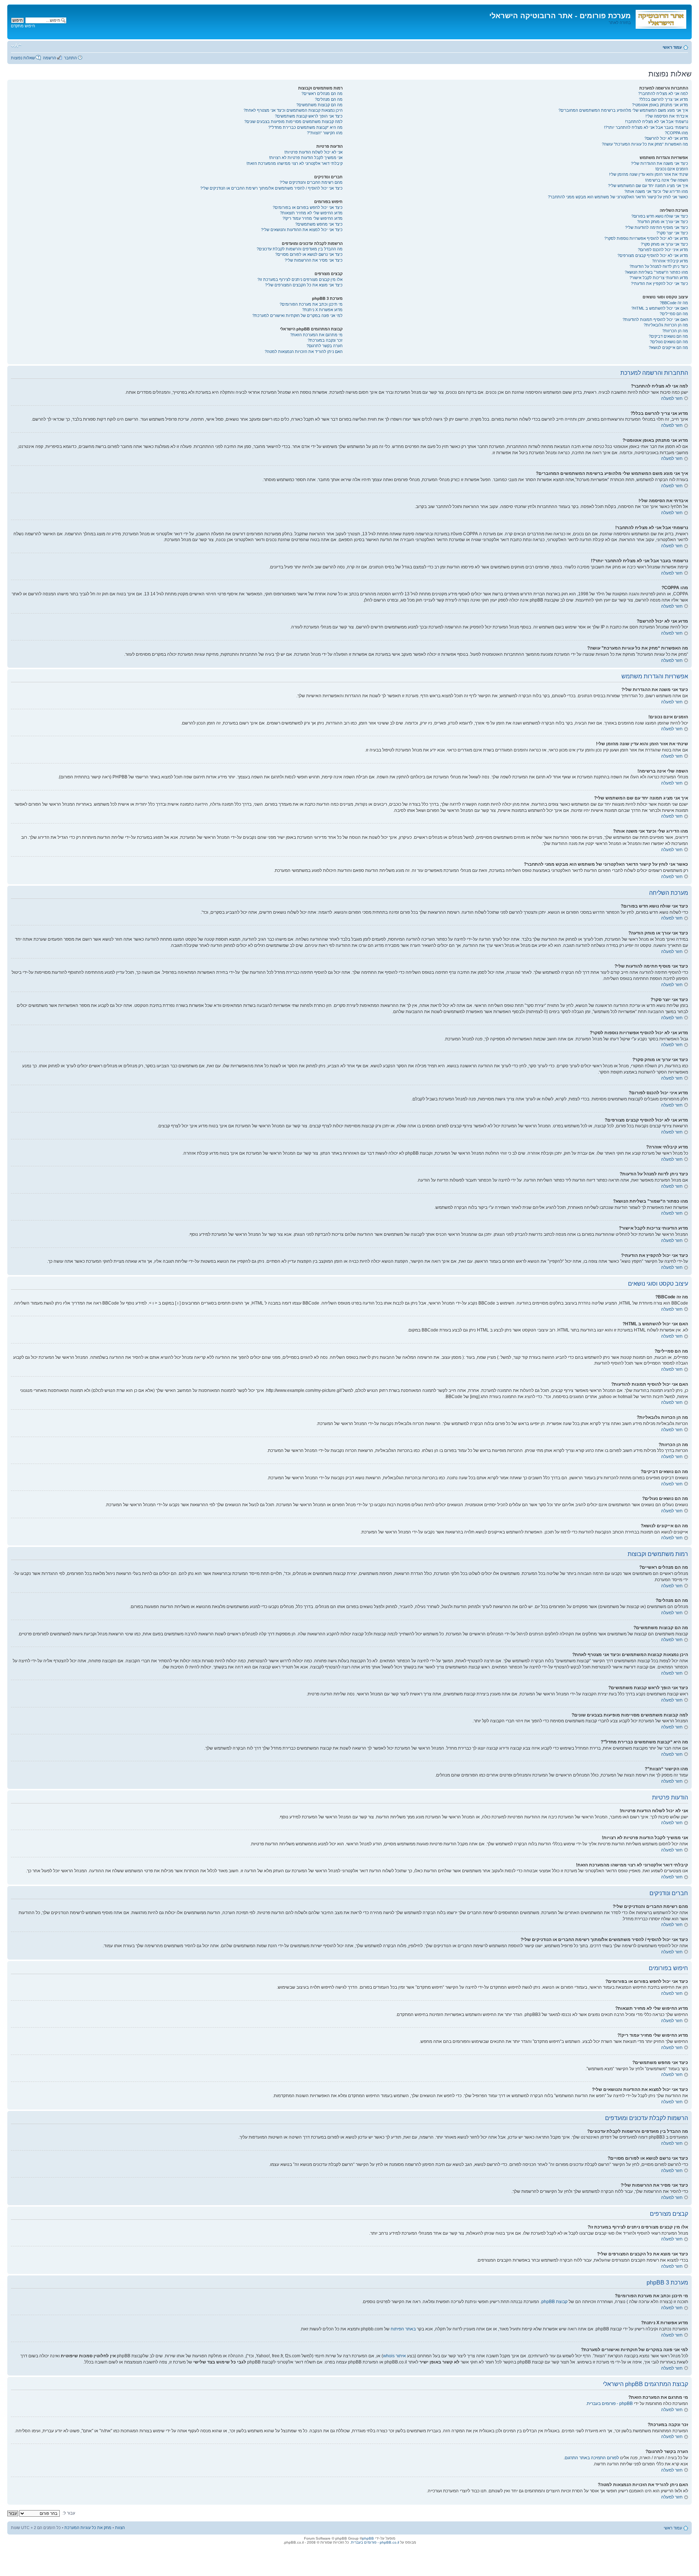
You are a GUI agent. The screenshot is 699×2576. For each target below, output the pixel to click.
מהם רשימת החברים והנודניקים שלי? (311, 182)
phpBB (368, 2538)
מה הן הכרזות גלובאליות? (666, 325)
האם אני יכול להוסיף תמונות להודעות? (655, 319)
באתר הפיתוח (403, 2329)
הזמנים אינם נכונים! (672, 169)
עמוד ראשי (672, 47)
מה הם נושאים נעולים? (669, 342)
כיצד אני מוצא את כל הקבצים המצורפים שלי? (304, 285)
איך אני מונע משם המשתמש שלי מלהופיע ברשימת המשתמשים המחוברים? (623, 110)
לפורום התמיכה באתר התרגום (592, 2458)
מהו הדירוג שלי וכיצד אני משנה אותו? (656, 191)
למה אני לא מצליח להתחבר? (663, 94)
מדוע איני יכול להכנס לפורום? (663, 250)
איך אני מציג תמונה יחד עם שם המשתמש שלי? (648, 186)
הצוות (120, 2528)
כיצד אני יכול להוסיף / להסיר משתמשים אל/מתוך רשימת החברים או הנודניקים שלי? (271, 188)
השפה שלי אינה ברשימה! (667, 180)
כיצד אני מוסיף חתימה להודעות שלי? (657, 227)
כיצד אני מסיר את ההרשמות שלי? (314, 260)
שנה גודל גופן (16, 46)
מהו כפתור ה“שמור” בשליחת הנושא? (656, 272)
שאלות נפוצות (23, 58)
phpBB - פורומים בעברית (610, 2404)
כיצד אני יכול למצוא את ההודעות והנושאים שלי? (302, 230)
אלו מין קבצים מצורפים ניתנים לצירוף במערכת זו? (300, 279)
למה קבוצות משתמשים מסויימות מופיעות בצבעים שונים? (293, 122)
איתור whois (394, 2356)
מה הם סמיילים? (674, 314)
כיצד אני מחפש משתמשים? (319, 224)
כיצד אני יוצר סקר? (672, 233)
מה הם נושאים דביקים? (668, 336)
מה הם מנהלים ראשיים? (322, 94)
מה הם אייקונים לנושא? (668, 348)
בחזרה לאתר (620, 23)
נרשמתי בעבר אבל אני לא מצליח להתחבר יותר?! (646, 127)
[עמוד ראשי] (660, 18)
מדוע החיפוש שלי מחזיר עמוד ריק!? (313, 218)
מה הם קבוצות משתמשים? (319, 105)
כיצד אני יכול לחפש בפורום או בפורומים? (308, 207)
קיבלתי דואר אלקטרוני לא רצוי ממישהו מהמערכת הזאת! (295, 163)
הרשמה (50, 58)
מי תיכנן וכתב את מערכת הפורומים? (311, 304)
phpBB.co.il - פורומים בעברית (375, 2542)
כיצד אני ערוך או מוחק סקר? (664, 244)
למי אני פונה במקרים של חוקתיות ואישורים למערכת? (297, 315)
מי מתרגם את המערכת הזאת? (316, 335)
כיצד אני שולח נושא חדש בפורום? (660, 216)
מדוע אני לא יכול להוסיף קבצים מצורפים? (653, 255)
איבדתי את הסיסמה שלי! (667, 116)
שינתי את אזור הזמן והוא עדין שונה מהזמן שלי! (649, 174)
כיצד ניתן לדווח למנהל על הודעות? (659, 266)
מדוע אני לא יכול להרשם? (666, 138)
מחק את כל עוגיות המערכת (88, 2528)
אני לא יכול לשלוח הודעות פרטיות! (313, 152)
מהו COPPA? (676, 133)
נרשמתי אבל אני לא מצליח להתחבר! (657, 122)
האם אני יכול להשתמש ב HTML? (660, 308)
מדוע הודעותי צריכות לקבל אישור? (659, 278)
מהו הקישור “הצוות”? (325, 133)
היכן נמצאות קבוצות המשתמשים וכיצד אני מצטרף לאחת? (293, 110)
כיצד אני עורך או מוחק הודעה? (663, 222)
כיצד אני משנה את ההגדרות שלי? (659, 163)
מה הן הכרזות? (675, 331)
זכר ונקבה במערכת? (325, 340)
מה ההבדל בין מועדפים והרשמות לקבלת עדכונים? (300, 249)
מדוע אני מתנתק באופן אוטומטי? (660, 105)
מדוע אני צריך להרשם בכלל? (664, 99)
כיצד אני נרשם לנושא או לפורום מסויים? (309, 254)
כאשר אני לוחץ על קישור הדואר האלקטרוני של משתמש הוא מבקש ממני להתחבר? (618, 197)
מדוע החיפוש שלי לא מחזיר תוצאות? (311, 213)
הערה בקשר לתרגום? (325, 346)
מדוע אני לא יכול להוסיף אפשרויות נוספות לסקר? (646, 238)
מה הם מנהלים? (329, 99)
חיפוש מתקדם (23, 26)
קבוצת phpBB (554, 2302)
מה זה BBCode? (674, 303)
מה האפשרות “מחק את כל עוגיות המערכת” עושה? (645, 144)
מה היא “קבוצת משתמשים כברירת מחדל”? (305, 127)
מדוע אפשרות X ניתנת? (322, 310)
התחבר (70, 58)
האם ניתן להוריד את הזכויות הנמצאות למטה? (304, 352)
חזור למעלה (672, 398)
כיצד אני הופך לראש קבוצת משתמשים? (309, 116)
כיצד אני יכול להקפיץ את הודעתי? (659, 283)
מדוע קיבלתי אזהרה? (670, 261)
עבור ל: (69, 2513)
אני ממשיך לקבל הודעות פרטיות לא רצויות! (306, 158)
